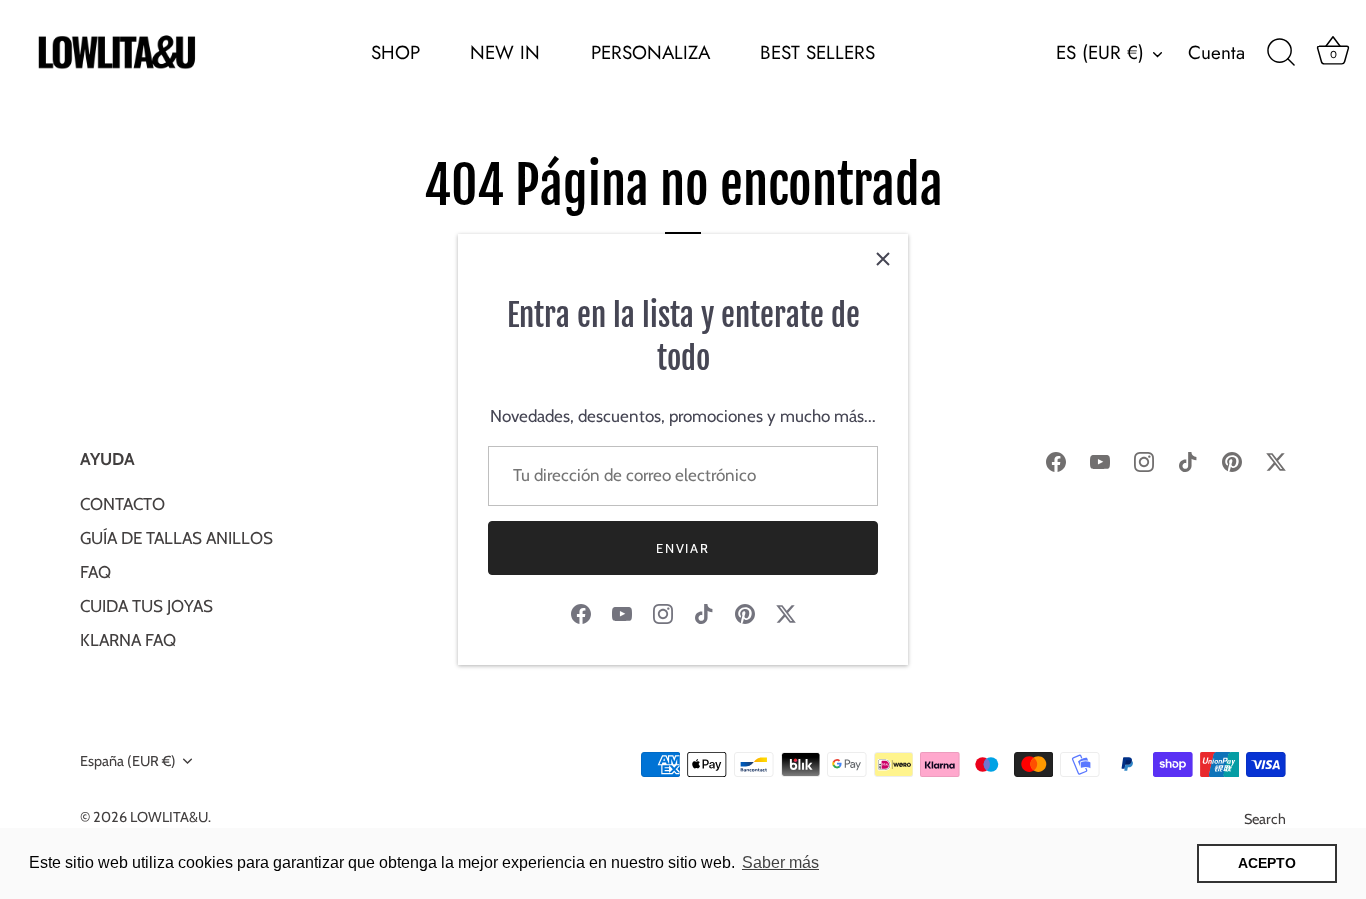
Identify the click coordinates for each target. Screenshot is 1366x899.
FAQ (95, 572)
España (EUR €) (128, 761)
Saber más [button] (780, 862)
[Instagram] (663, 613)
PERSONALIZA (650, 52)
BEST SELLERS (817, 52)
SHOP (395, 52)
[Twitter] (786, 613)
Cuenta (1216, 53)
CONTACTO (122, 504)
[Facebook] (581, 613)
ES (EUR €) (1100, 53)
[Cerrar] (883, 259)
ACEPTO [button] (1267, 863)
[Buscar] (1281, 53)
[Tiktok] (704, 613)
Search (1265, 819)
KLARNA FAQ (128, 640)
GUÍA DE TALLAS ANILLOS (176, 538)
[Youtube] (622, 613)
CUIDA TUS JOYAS (146, 606)
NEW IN (505, 52)
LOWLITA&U (169, 817)
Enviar (682, 548)
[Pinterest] (745, 613)
